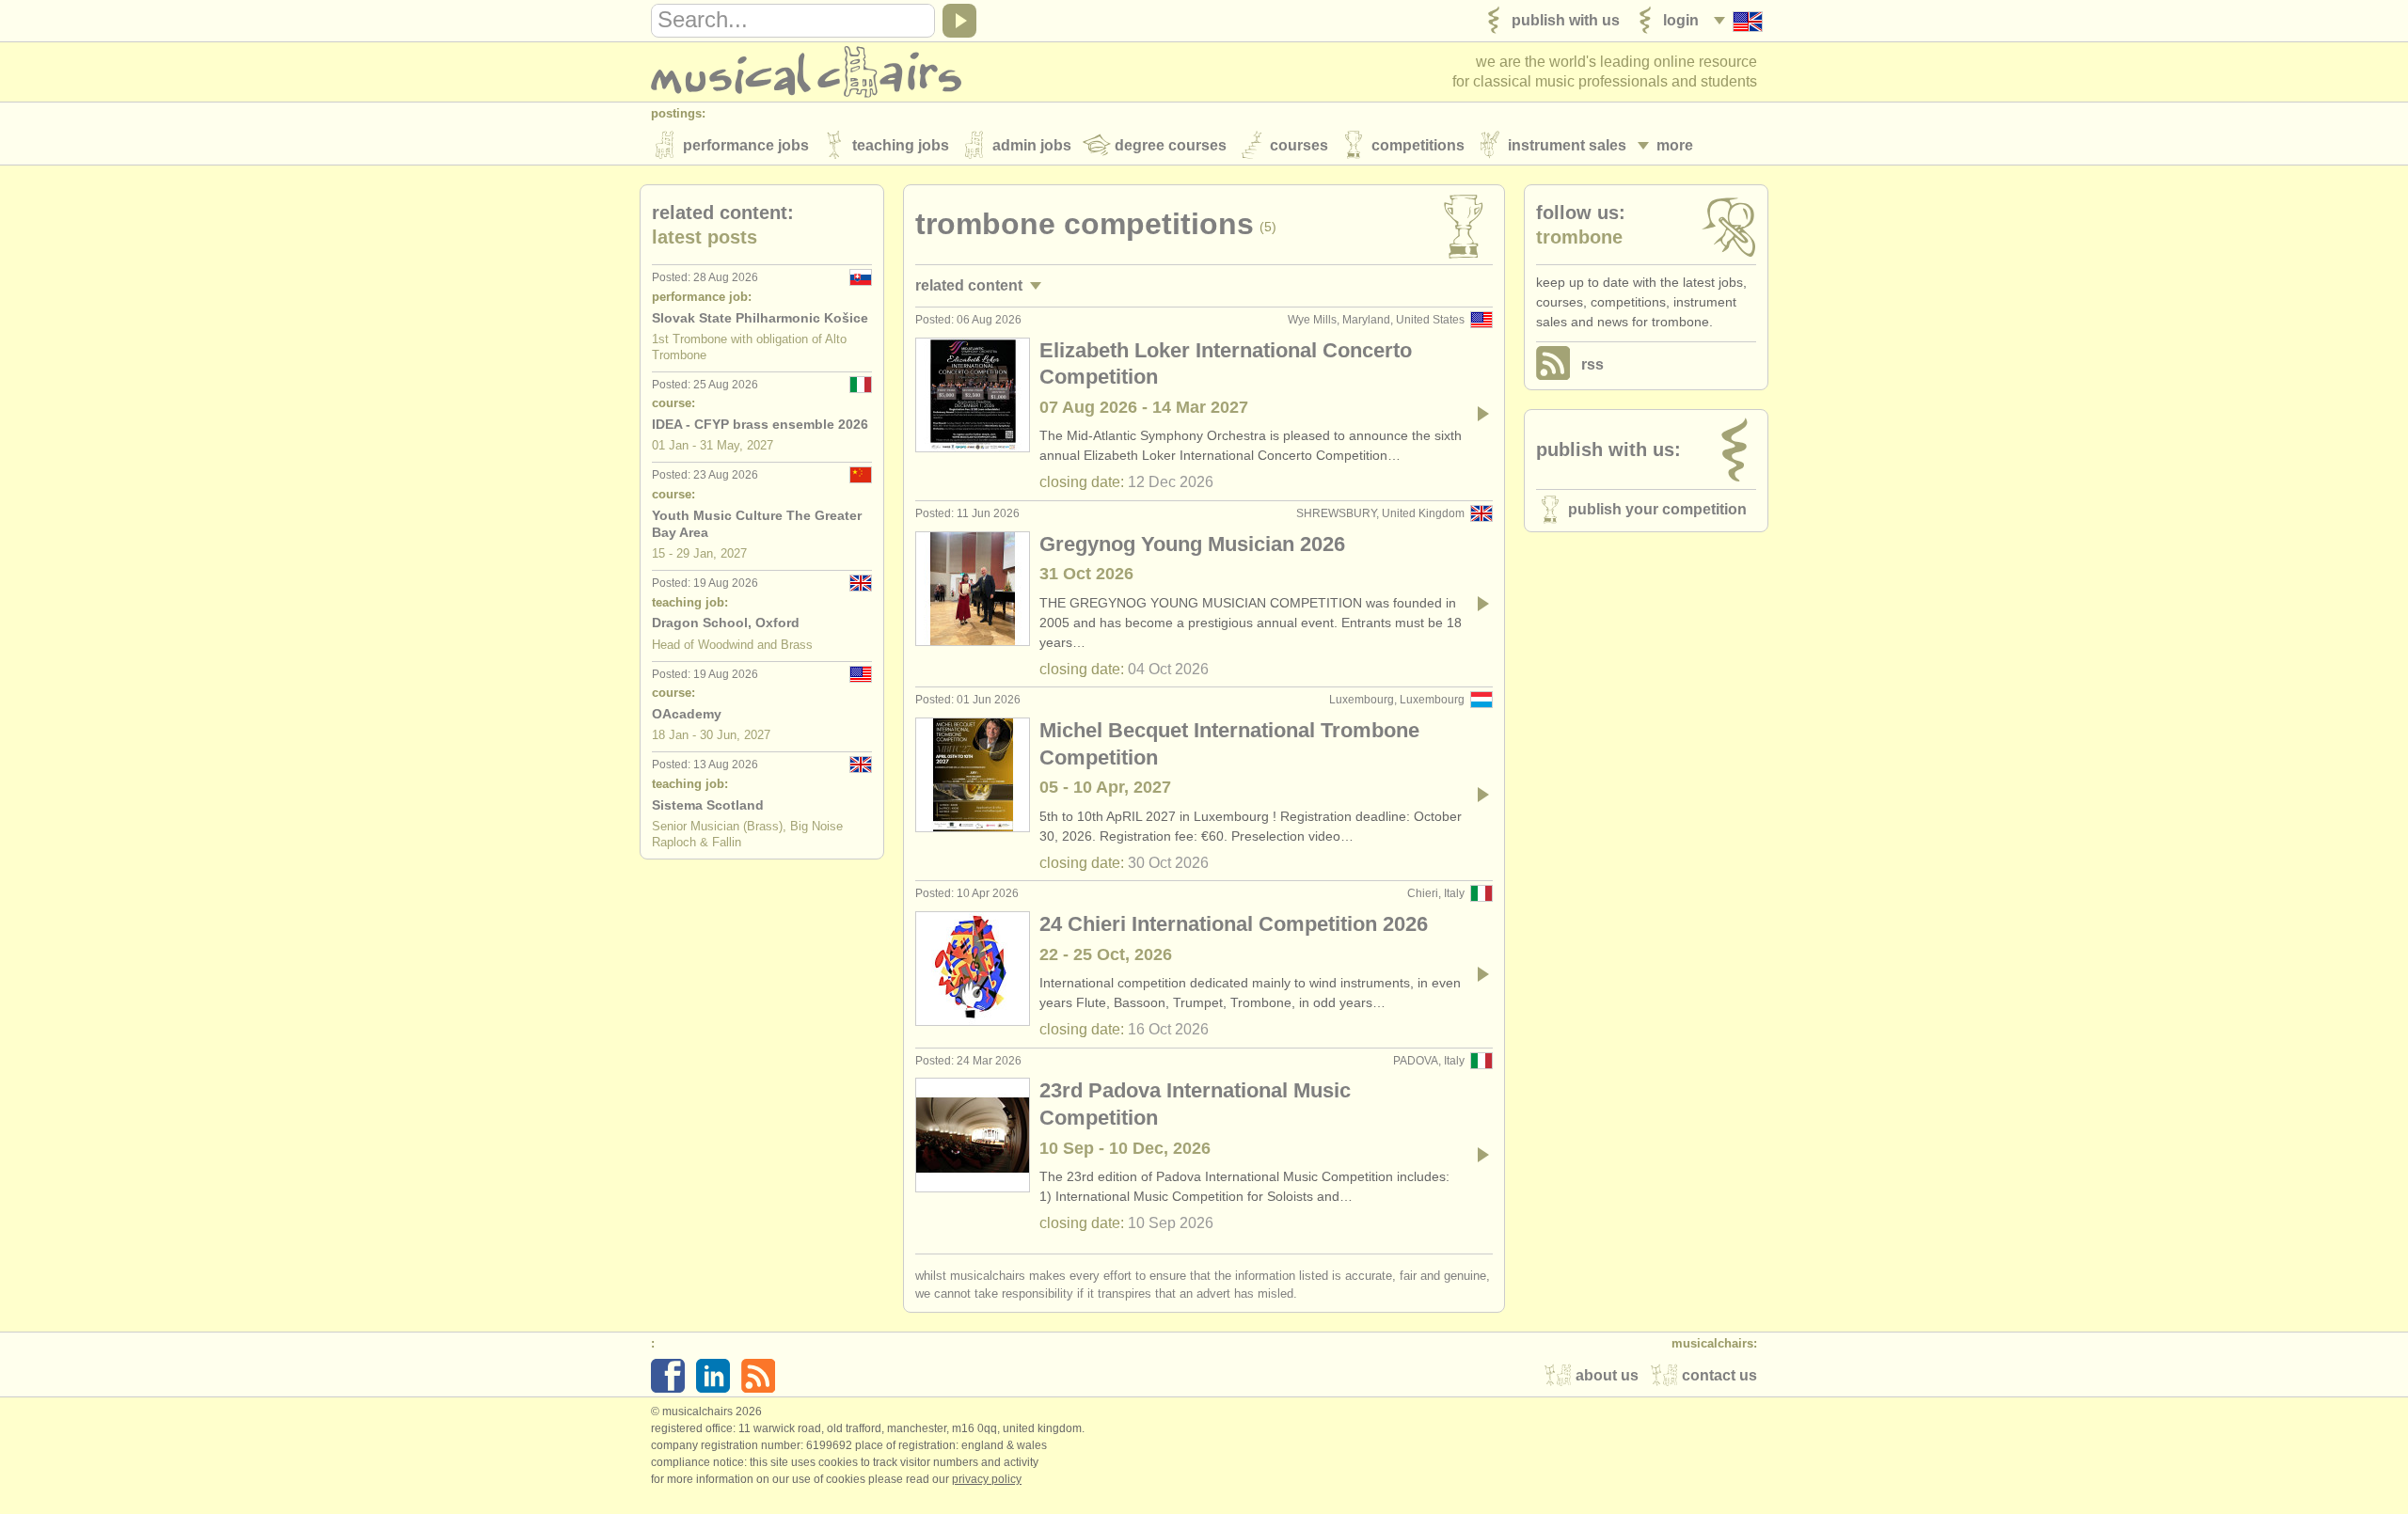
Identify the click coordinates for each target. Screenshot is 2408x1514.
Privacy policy (987, 1479)
